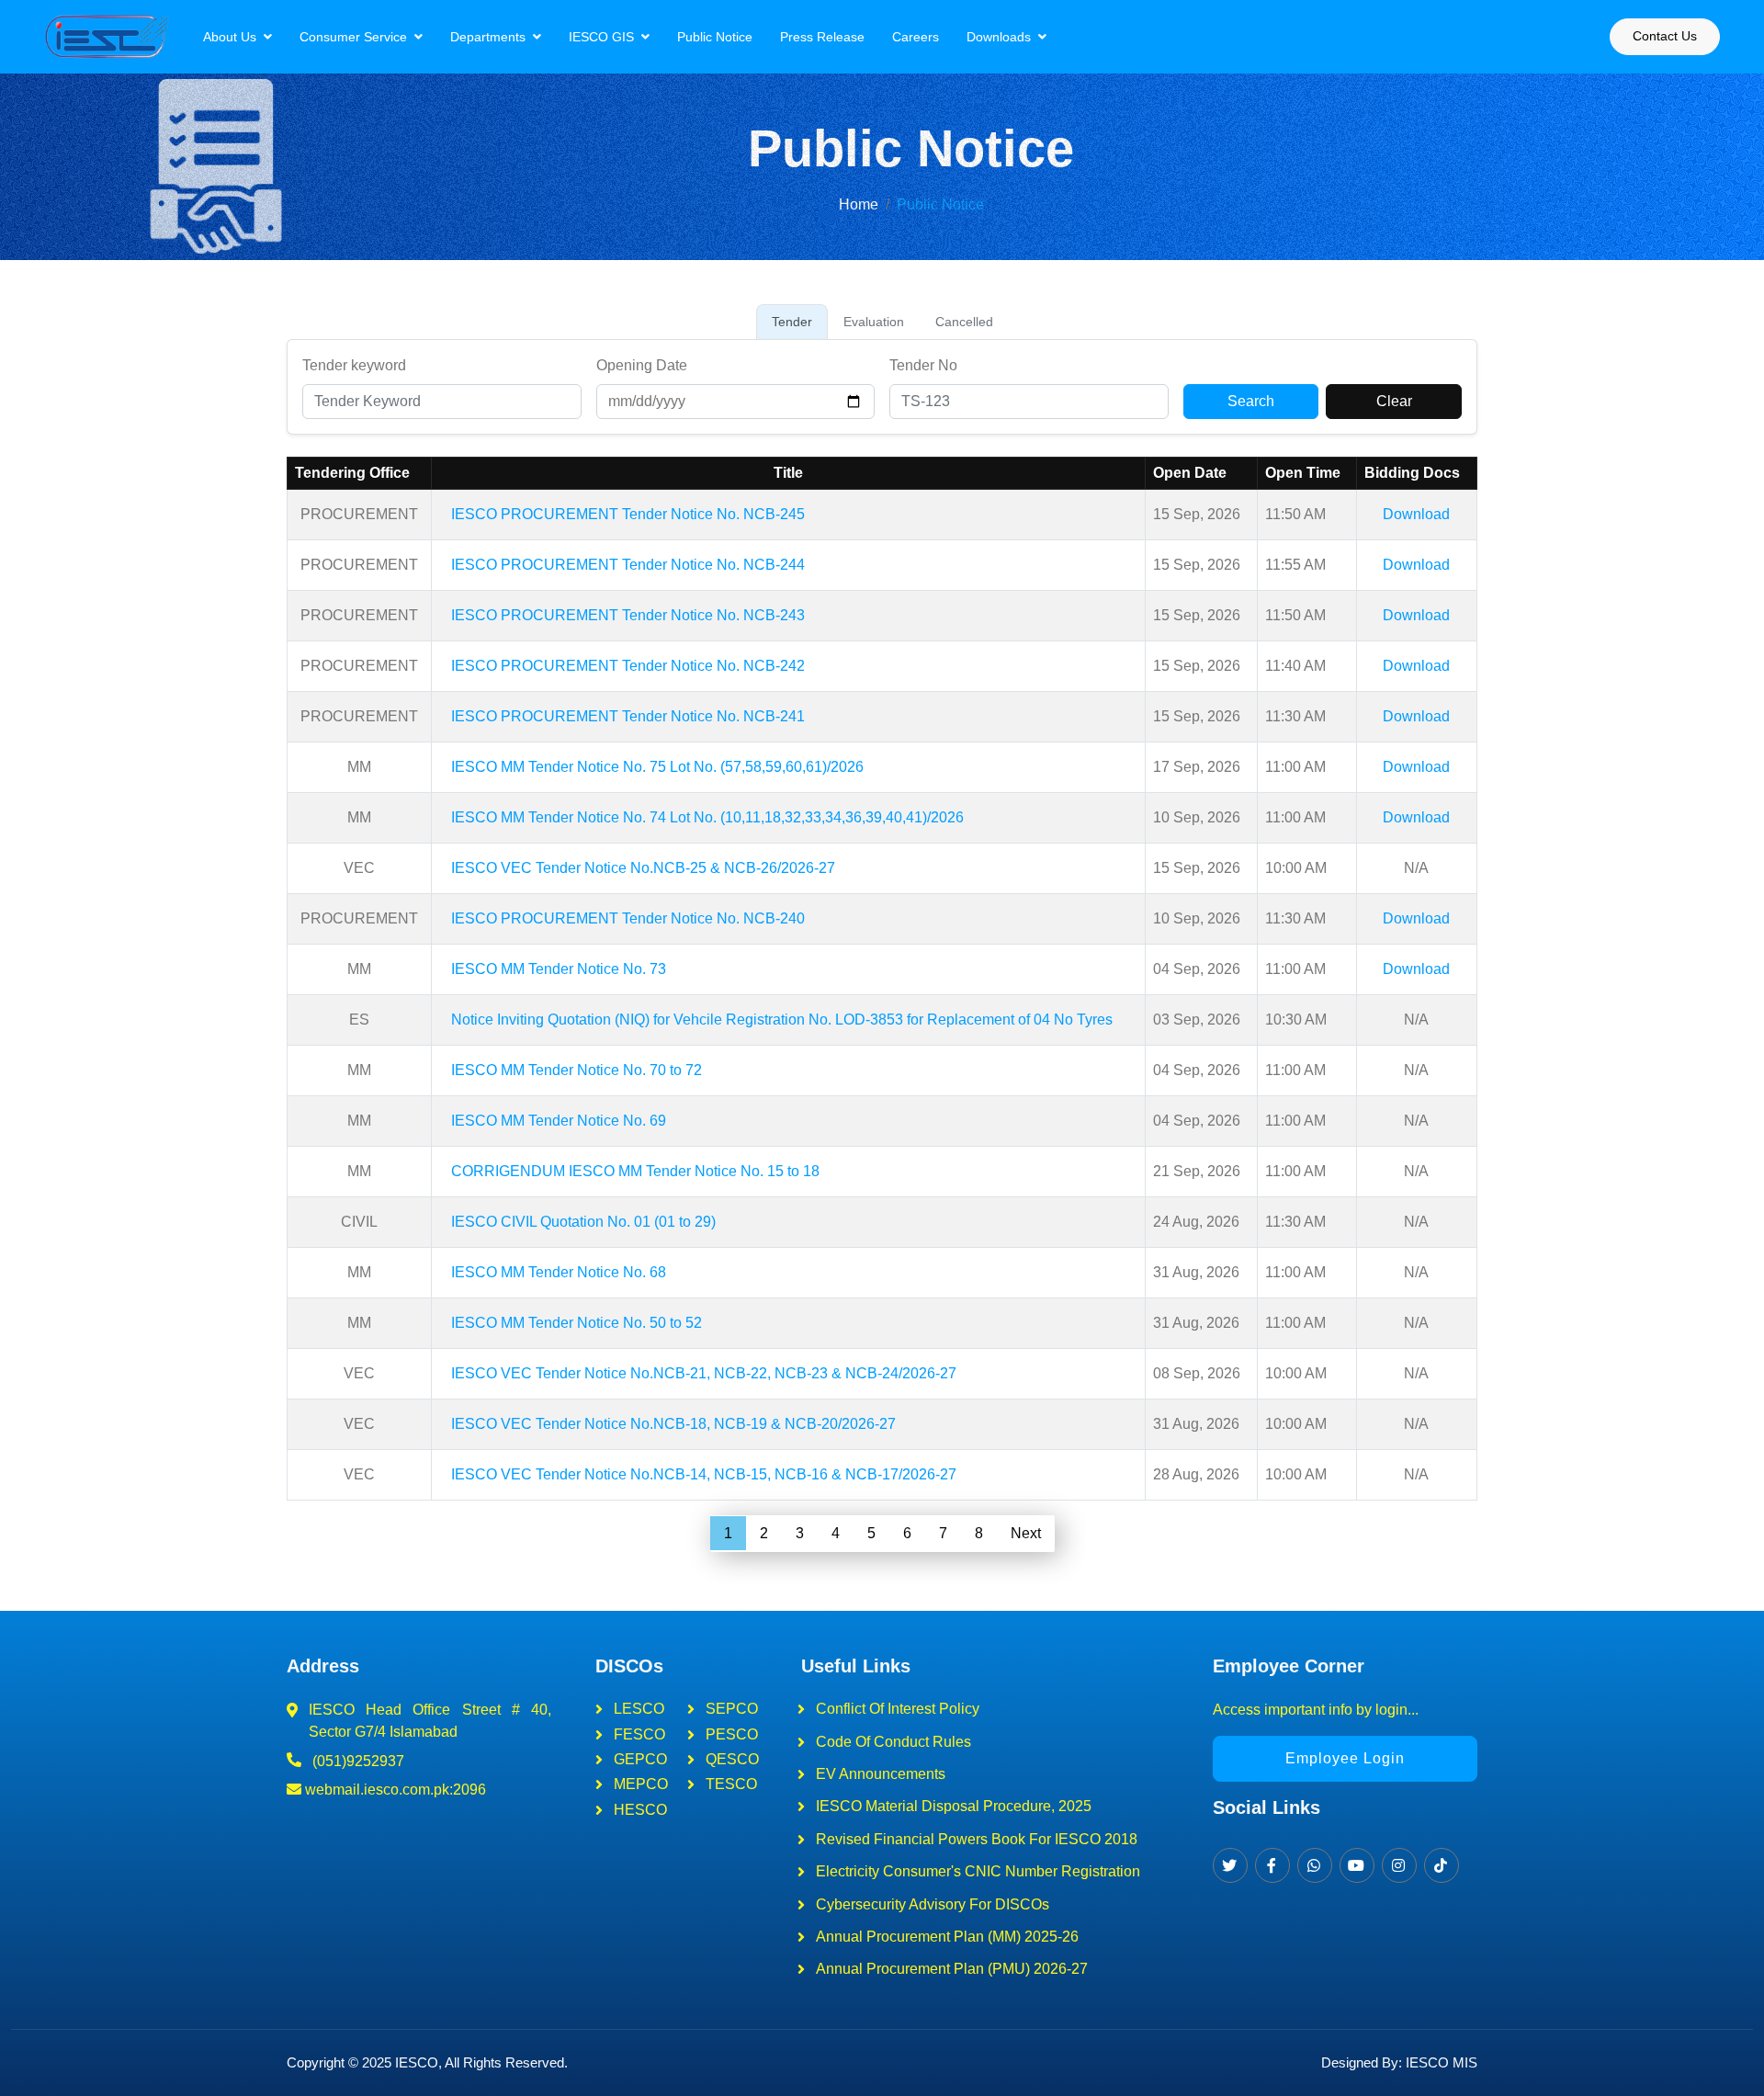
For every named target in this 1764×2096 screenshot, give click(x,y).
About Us (230, 37)
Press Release (822, 37)
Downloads (999, 37)
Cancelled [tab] (964, 322)
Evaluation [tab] (874, 322)
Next (1026, 1533)
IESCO (417, 2062)
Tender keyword (354, 365)
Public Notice (715, 37)
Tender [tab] (792, 322)
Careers (916, 37)
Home (859, 204)
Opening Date (642, 365)
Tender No (923, 365)
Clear (1394, 401)
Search (1251, 401)
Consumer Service (353, 37)
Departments (488, 37)
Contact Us (1665, 36)
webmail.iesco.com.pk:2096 (394, 1790)
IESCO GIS (601, 37)
